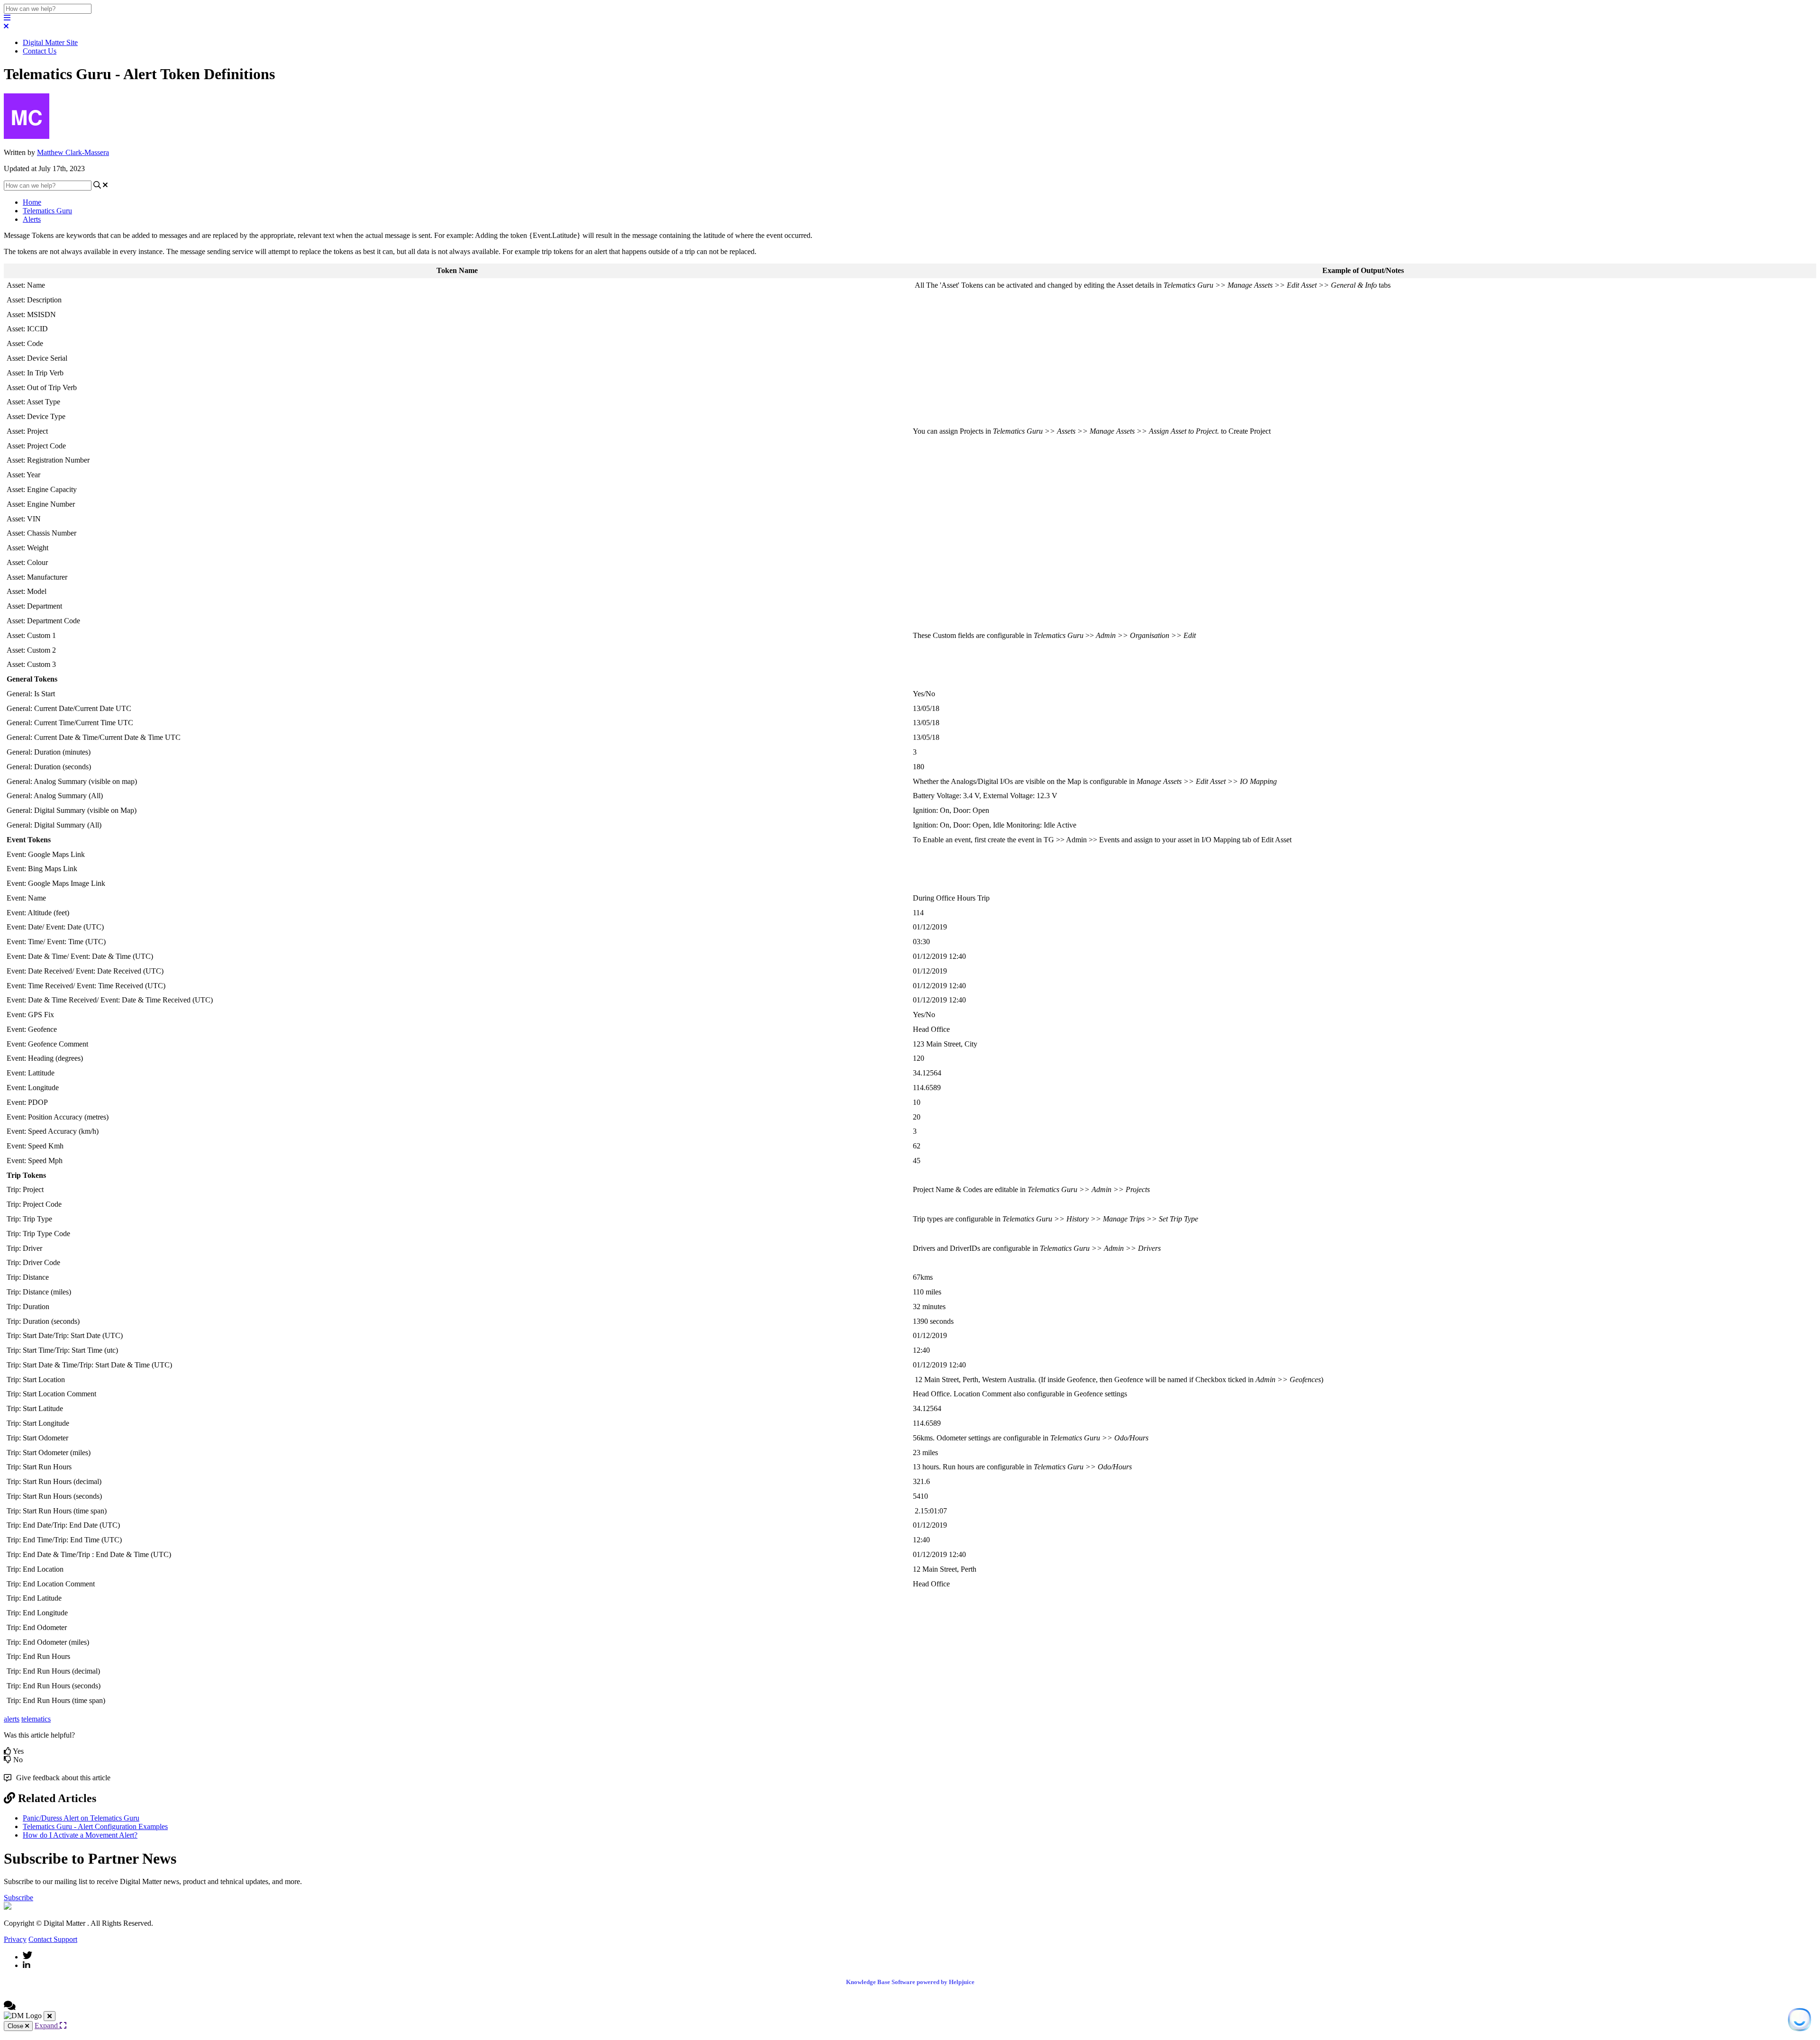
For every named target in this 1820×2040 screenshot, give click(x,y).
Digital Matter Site (50, 42)
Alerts (32, 219)
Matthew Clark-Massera (73, 152)
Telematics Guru (47, 211)
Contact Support (53, 1939)
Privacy (15, 1939)
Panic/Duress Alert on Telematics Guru (81, 1818)
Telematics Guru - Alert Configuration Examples (95, 1826)
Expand (47, 2026)
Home (32, 202)
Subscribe (18, 1898)
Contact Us (40, 51)
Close (16, 2026)
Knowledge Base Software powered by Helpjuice (910, 1982)
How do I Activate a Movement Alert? (80, 1835)
